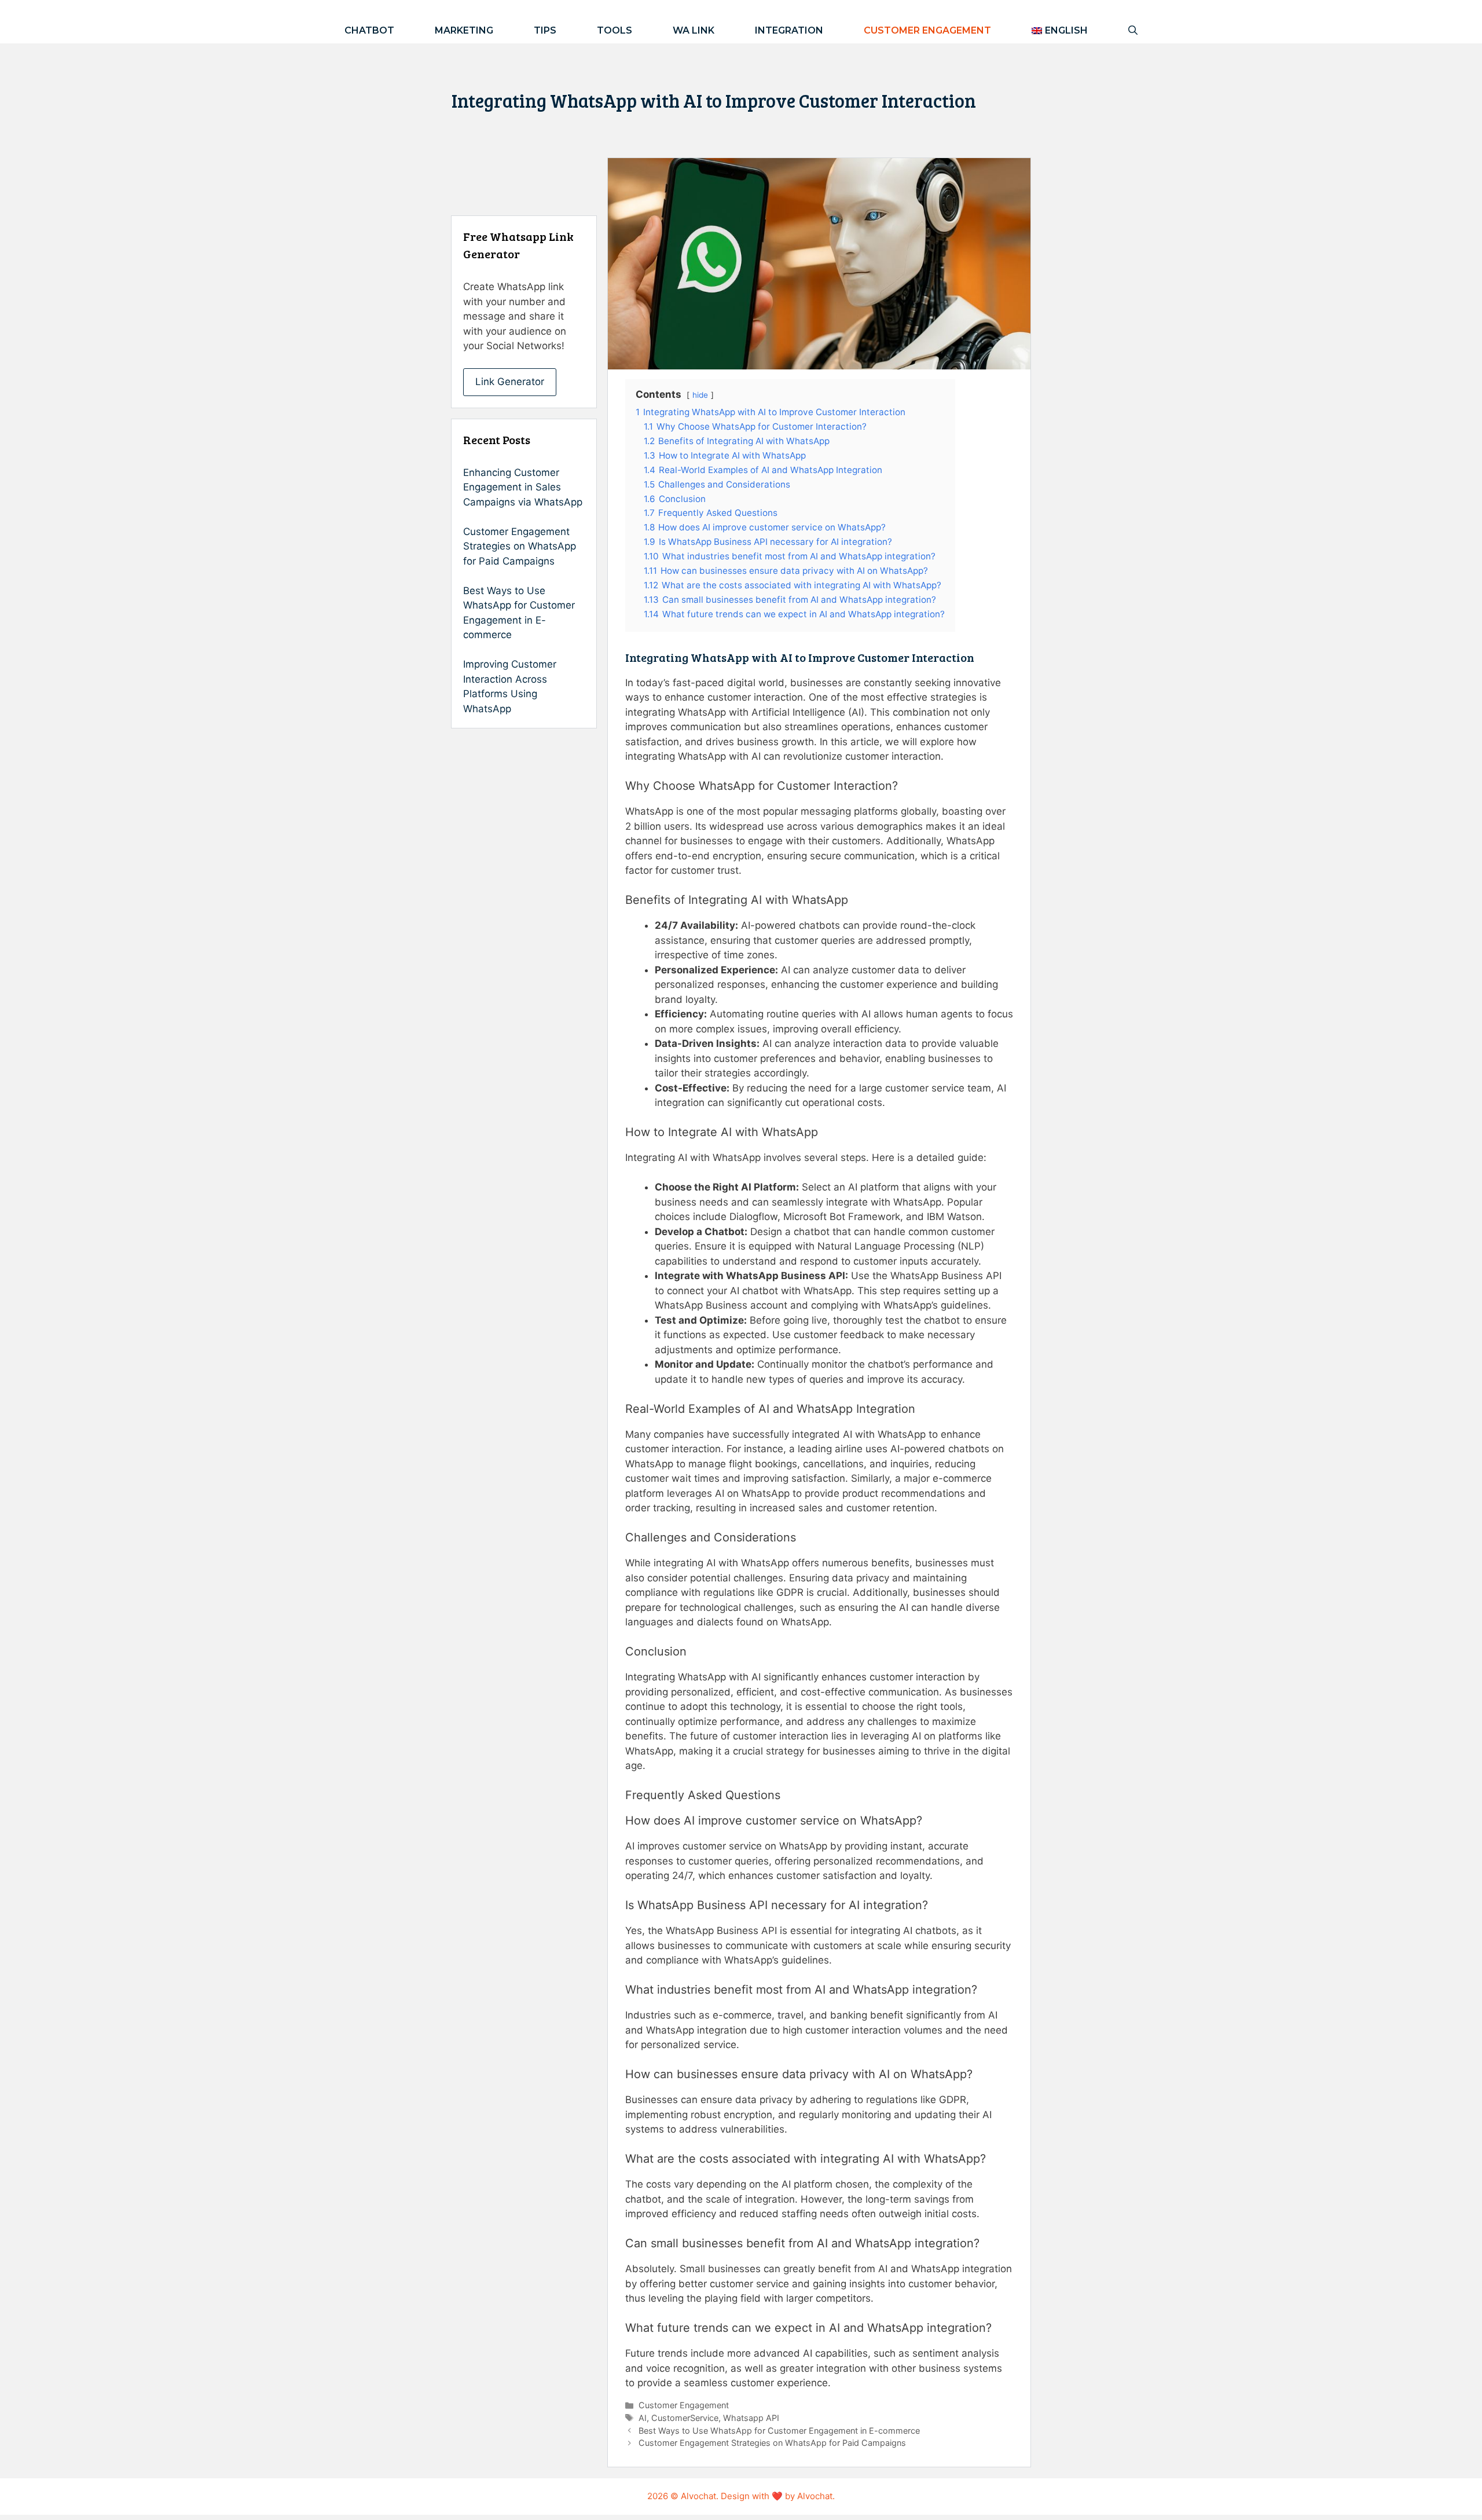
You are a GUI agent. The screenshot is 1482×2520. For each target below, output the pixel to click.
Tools (615, 30)
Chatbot (369, 30)
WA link (694, 30)
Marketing (464, 30)
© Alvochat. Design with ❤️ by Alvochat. (753, 2496)
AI (643, 2418)
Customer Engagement (927, 30)
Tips (545, 30)
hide (700, 395)
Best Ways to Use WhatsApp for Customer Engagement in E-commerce (779, 2431)
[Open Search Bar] (1133, 30)
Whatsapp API (751, 2418)
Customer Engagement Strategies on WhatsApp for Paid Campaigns (772, 2443)
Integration (789, 30)
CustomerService (685, 2418)
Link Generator (510, 382)
